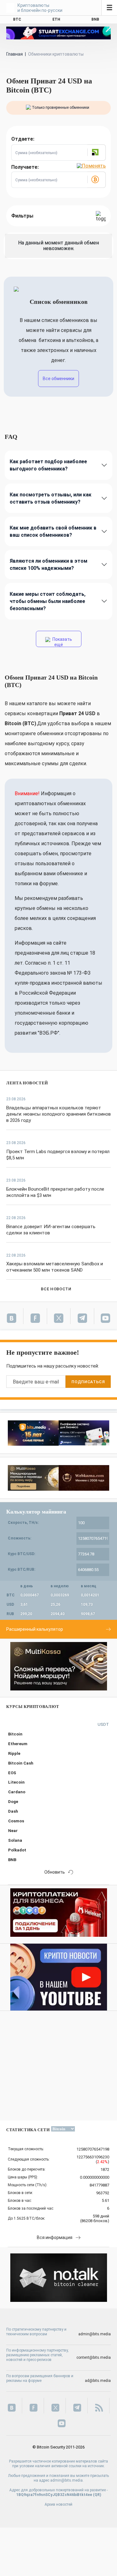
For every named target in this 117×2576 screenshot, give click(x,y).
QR (97, 2495)
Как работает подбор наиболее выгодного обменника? (48, 465)
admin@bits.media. (67, 2480)
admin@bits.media (95, 2334)
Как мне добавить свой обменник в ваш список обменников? (53, 531)
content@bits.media (94, 2358)
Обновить (55, 1872)
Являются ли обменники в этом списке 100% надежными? (49, 565)
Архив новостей (58, 2504)
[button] (96, 153)
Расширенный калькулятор (35, 1629)
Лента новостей (27, 1083)
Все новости (56, 1289)
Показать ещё (62, 642)
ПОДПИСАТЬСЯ (88, 1382)
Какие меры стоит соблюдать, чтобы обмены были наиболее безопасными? (48, 601)
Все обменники (58, 379)
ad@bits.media (98, 2381)
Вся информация (55, 2237)
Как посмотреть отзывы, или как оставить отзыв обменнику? (51, 498)
